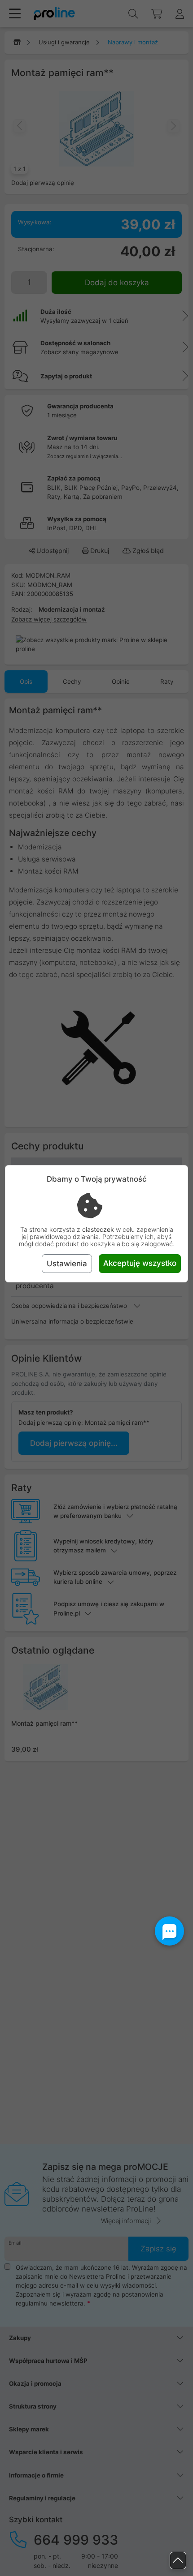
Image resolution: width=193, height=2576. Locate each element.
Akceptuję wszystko (140, 1263)
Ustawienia (67, 1264)
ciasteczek (98, 1229)
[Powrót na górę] (178, 2561)
